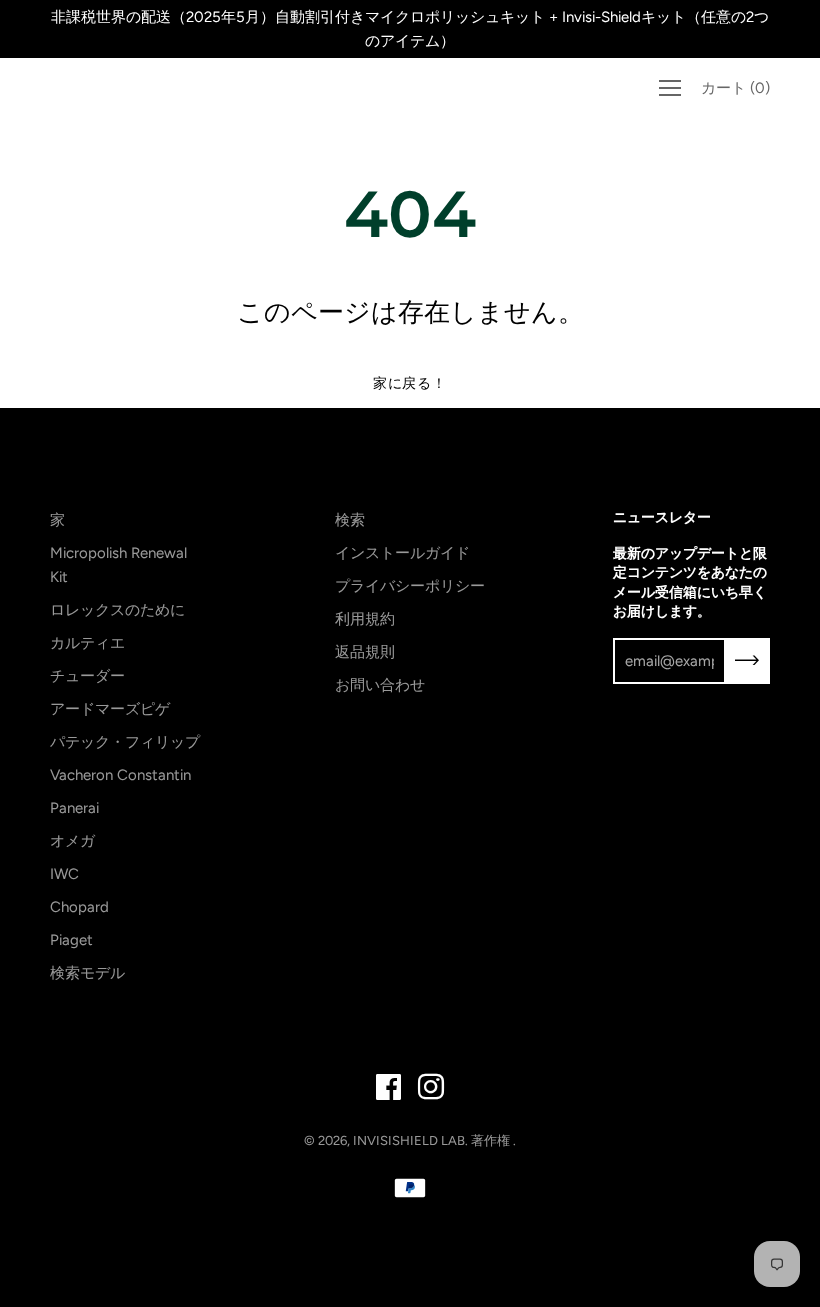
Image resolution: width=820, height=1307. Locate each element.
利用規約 (365, 619)
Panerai (74, 808)
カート (735, 88)
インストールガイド (402, 553)
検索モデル (87, 973)
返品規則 (365, 652)
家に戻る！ (410, 383)
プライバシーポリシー (410, 586)
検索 (350, 520)
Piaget (71, 940)
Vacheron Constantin (120, 775)
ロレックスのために (117, 610)
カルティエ (87, 643)
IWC (64, 874)
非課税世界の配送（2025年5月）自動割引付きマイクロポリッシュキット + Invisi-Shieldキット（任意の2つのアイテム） (410, 29)
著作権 (492, 1140)
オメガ (72, 841)
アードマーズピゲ (110, 709)
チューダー (87, 676)
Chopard (79, 907)
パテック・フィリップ (125, 742)
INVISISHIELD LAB (409, 1140)
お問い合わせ (380, 685)
